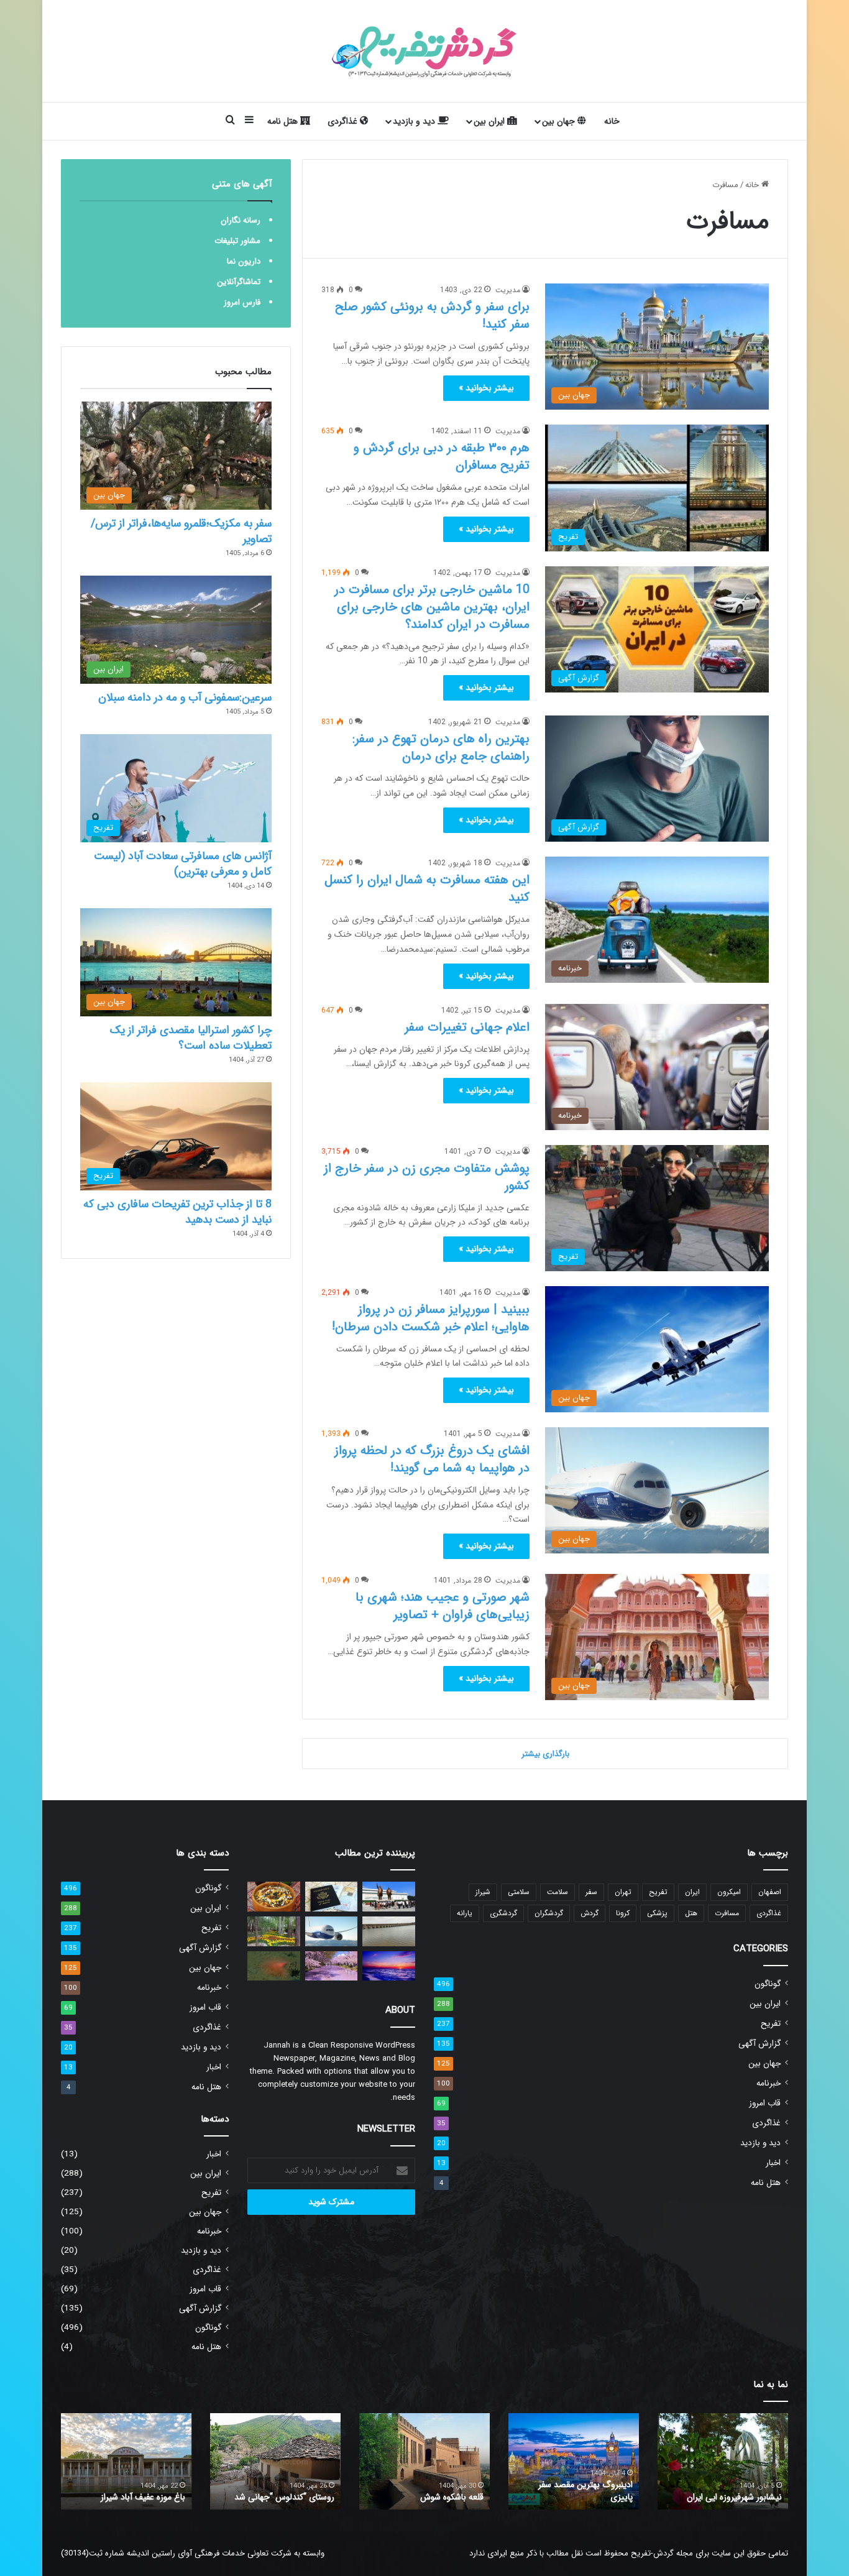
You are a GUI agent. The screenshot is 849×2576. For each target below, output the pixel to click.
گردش (590, 1913)
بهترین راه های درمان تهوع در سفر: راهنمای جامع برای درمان (441, 747)
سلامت (558, 1892)
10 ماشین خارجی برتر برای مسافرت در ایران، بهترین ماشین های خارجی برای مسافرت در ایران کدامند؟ (432, 607)
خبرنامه (769, 2083)
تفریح (658, 1892)
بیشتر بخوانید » (486, 388)
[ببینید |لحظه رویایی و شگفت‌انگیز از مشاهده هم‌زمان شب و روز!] (389, 1966)
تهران (623, 1892)
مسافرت (727, 1913)
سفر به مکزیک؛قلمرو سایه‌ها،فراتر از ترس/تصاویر (181, 531)
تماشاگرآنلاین (239, 282)
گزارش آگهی (760, 2044)
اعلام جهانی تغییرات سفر (467, 1027)
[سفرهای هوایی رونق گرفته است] (332, 1931)
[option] (723, 2461)
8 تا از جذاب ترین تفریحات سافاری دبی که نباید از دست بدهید (177, 1212)
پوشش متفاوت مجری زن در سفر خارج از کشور (427, 1177)
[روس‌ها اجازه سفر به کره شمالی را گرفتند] (389, 1897)
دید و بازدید (415, 121)
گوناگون (768, 1984)
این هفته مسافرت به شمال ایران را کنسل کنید (427, 889)
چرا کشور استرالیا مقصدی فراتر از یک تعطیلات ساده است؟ (191, 1038)
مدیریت (508, 290)
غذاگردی (344, 121)
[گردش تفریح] (424, 51)
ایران (692, 1892)
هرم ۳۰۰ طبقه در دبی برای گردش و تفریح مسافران (442, 457)
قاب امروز (765, 2103)
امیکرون (729, 1892)
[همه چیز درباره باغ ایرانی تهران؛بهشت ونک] (274, 1931)
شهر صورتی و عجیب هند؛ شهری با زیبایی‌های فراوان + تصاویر (443, 1606)
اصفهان (770, 1892)
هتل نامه (284, 121)
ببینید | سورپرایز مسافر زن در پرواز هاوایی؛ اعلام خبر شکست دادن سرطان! (431, 1318)
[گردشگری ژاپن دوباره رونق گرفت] (332, 1966)
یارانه (465, 1913)
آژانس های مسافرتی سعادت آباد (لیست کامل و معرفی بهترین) (183, 864)
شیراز (483, 1892)
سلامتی (519, 1892)
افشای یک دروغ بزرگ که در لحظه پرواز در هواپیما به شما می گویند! (432, 1459)
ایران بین (490, 121)
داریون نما (244, 261)
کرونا (623, 1913)
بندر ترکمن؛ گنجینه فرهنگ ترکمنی (127, 2497)
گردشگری (503, 1913)
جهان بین (560, 121)
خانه (612, 121)
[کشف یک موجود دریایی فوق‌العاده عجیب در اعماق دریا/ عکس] (274, 1966)
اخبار (773, 2163)
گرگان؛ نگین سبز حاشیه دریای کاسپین (731, 2491)
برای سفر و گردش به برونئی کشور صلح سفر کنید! (432, 315)
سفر (591, 1892)
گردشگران (549, 1913)
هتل (691, 1913)
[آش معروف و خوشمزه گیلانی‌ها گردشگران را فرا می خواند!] (274, 1897)
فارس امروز (242, 302)
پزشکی (657, 1913)
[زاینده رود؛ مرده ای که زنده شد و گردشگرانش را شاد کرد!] (389, 1931)
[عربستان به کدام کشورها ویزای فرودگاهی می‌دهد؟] (332, 1897)
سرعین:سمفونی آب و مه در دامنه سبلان (185, 697)
